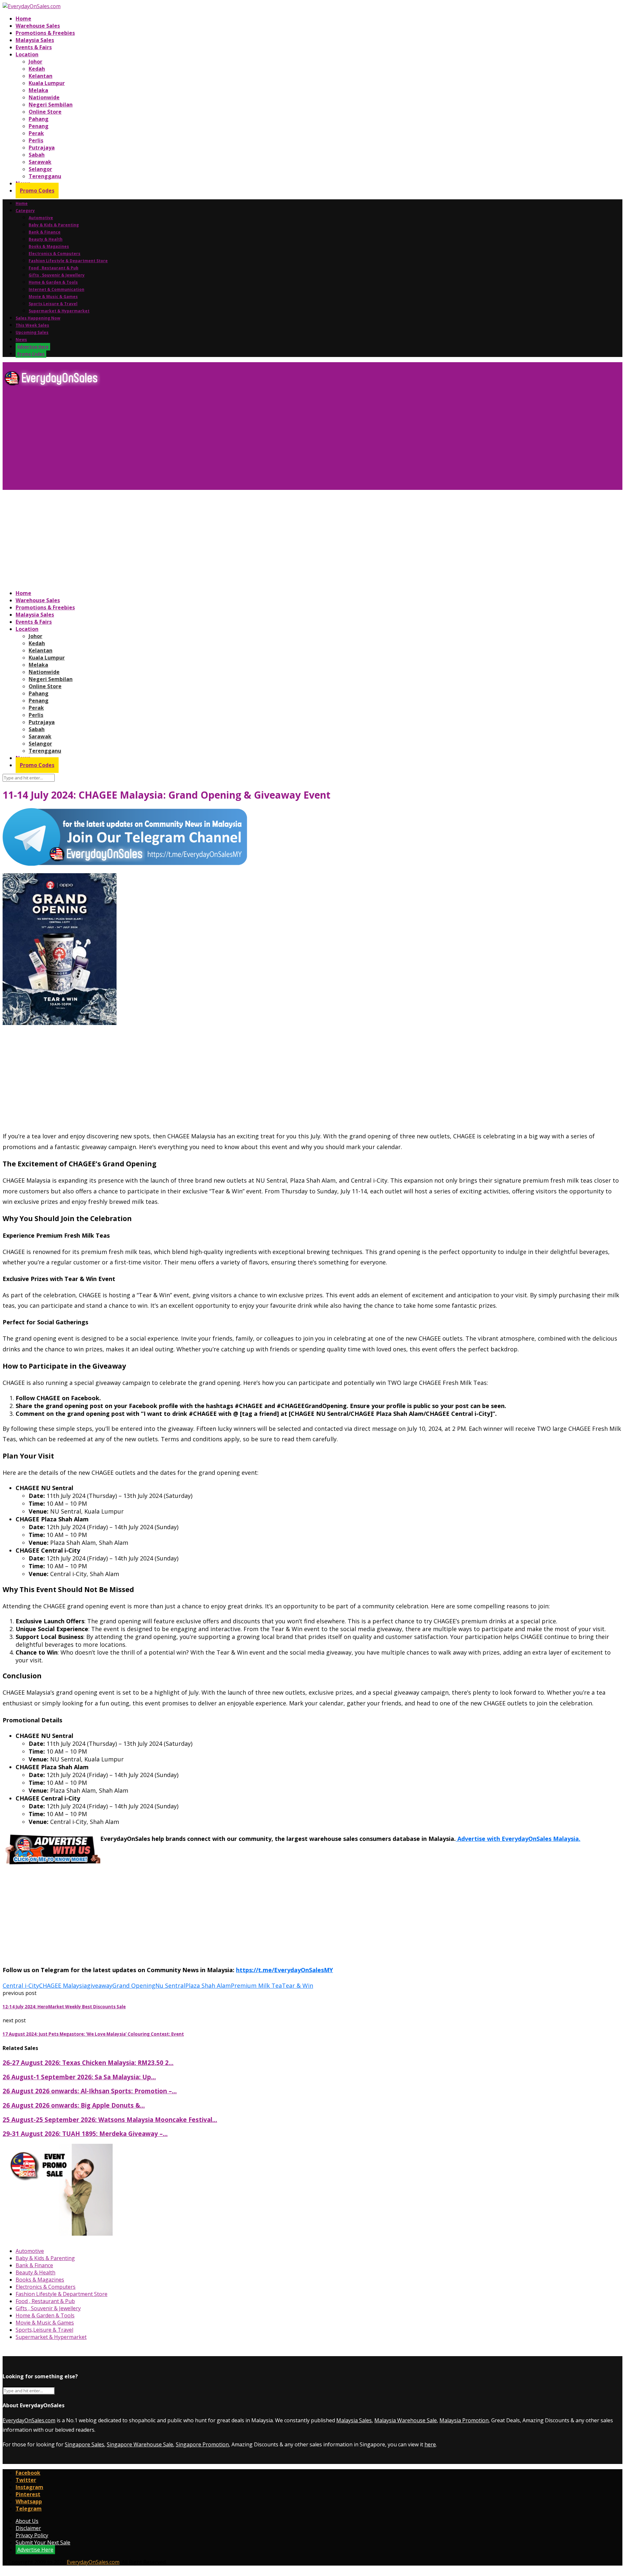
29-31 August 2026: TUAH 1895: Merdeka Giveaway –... (85, 2134)
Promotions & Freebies (45, 33)
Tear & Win (298, 1985)
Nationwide (44, 97)
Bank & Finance (45, 232)
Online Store (45, 112)
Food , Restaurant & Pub (54, 268)
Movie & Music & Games (53, 297)
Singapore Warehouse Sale (140, 2444)
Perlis (36, 140)
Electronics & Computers (55, 254)
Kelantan (41, 76)
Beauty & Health (46, 239)
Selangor (40, 169)
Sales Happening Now (38, 318)
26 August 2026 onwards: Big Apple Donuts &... (74, 2105)
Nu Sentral (170, 1985)
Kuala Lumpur (47, 83)
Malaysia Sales (35, 40)
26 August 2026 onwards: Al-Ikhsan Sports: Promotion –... (90, 2091)
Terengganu (45, 176)
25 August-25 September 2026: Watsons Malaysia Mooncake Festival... (110, 2120)
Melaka (38, 90)
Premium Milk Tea (256, 1985)
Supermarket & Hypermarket (59, 311)
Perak (36, 133)
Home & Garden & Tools (53, 282)
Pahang (39, 119)
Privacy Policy (32, 2535)
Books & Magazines (49, 246)
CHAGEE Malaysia (63, 1985)
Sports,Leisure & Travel (53, 304)
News (21, 340)
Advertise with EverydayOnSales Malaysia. (518, 1839)
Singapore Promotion (202, 2444)
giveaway (100, 1985)
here (430, 2444)
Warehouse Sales (38, 26)
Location (27, 54)
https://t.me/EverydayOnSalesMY (285, 1970)
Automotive (41, 218)
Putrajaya (42, 148)
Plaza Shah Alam (208, 1985)
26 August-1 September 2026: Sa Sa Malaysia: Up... (79, 2077)
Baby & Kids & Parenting (54, 225)
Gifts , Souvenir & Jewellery (57, 275)
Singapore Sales (84, 2444)
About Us (27, 2521)
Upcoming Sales (32, 332)
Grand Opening (134, 1985)
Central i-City (21, 1985)
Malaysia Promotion (464, 2420)
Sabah (37, 155)
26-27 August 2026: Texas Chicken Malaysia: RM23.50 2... (88, 2063)
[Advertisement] (198, 441)
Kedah (37, 69)
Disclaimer (28, 2528)
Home (23, 19)
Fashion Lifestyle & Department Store (68, 261)
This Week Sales (32, 325)
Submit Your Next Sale (43, 2542)
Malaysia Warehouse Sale (406, 2420)
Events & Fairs (34, 47)
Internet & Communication (56, 289)
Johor (35, 62)
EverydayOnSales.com (29, 2420)
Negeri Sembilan (51, 105)
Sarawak (40, 162)
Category (25, 211)
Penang (39, 126)
